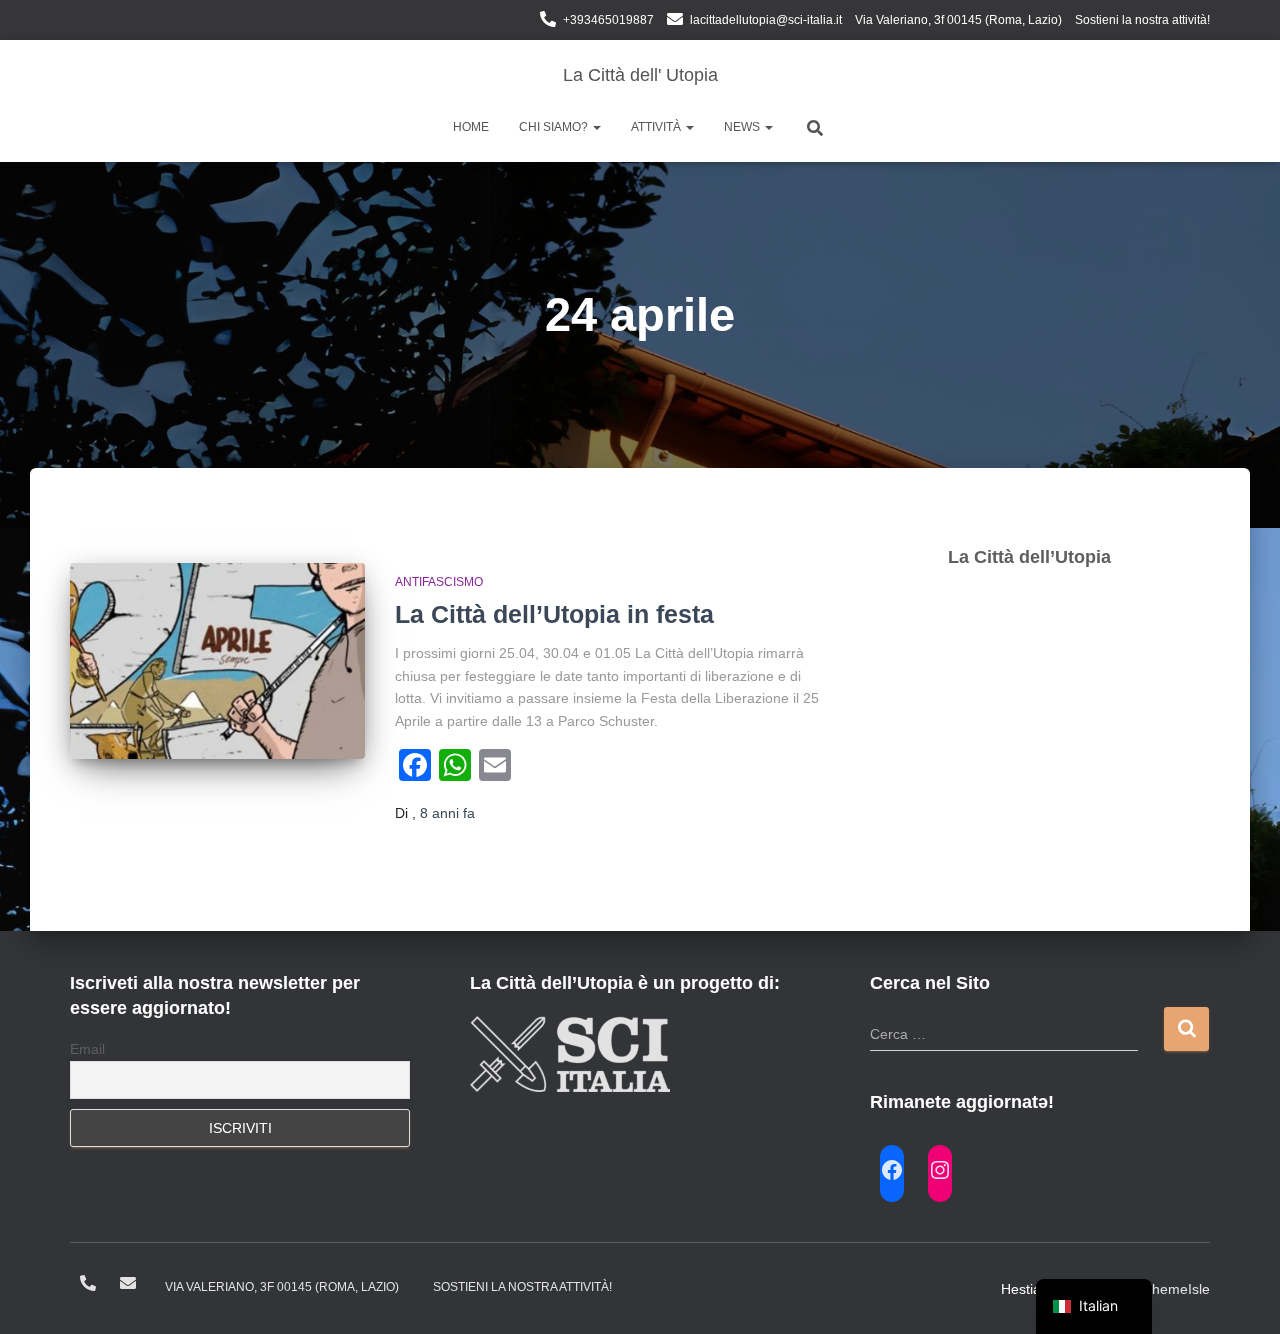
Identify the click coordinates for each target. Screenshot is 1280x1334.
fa (447, 813)
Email (87, 1049)
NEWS (743, 127)
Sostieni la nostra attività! (1142, 20)
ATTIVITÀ (657, 127)
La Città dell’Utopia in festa (554, 614)
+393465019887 (608, 20)
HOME (471, 127)
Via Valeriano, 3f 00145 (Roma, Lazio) (958, 20)
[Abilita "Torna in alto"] (1240, 1294)
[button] (596, 127)
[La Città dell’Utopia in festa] (217, 661)
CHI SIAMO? (555, 127)
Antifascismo (439, 582)
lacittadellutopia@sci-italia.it (766, 20)
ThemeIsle (1176, 1289)
